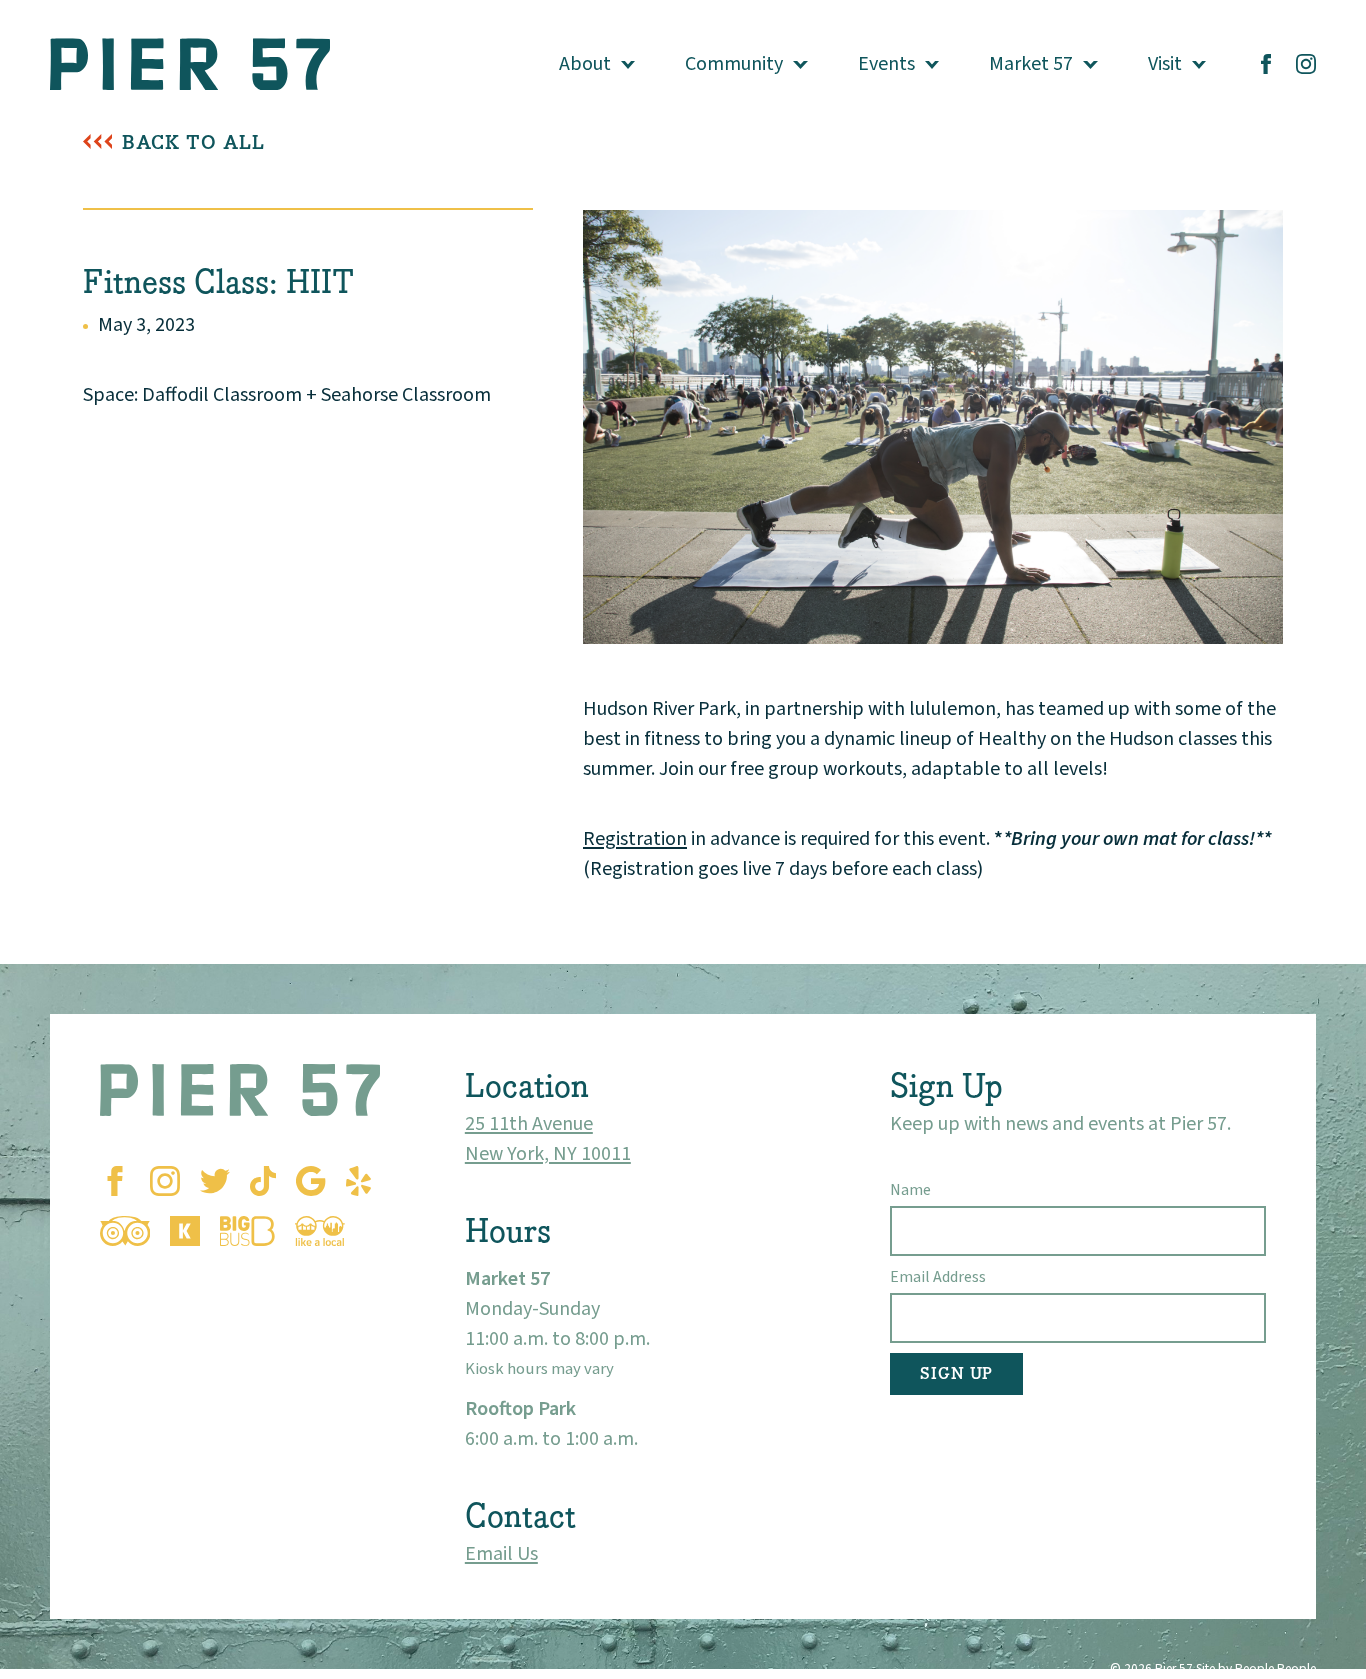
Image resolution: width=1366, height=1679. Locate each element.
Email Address (938, 1277)
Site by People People (1256, 1668)
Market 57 (1031, 64)
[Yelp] (358, 1181)
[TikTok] (263, 1181)
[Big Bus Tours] (247, 1231)
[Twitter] (215, 1181)
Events (886, 64)
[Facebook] (1266, 64)
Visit (1165, 64)
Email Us (501, 1554)
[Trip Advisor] (125, 1231)
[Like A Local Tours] (320, 1231)
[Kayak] (185, 1231)
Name (910, 1190)
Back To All (193, 142)
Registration (635, 839)
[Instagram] (1306, 64)
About (585, 64)
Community (734, 64)
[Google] (310, 1181)
